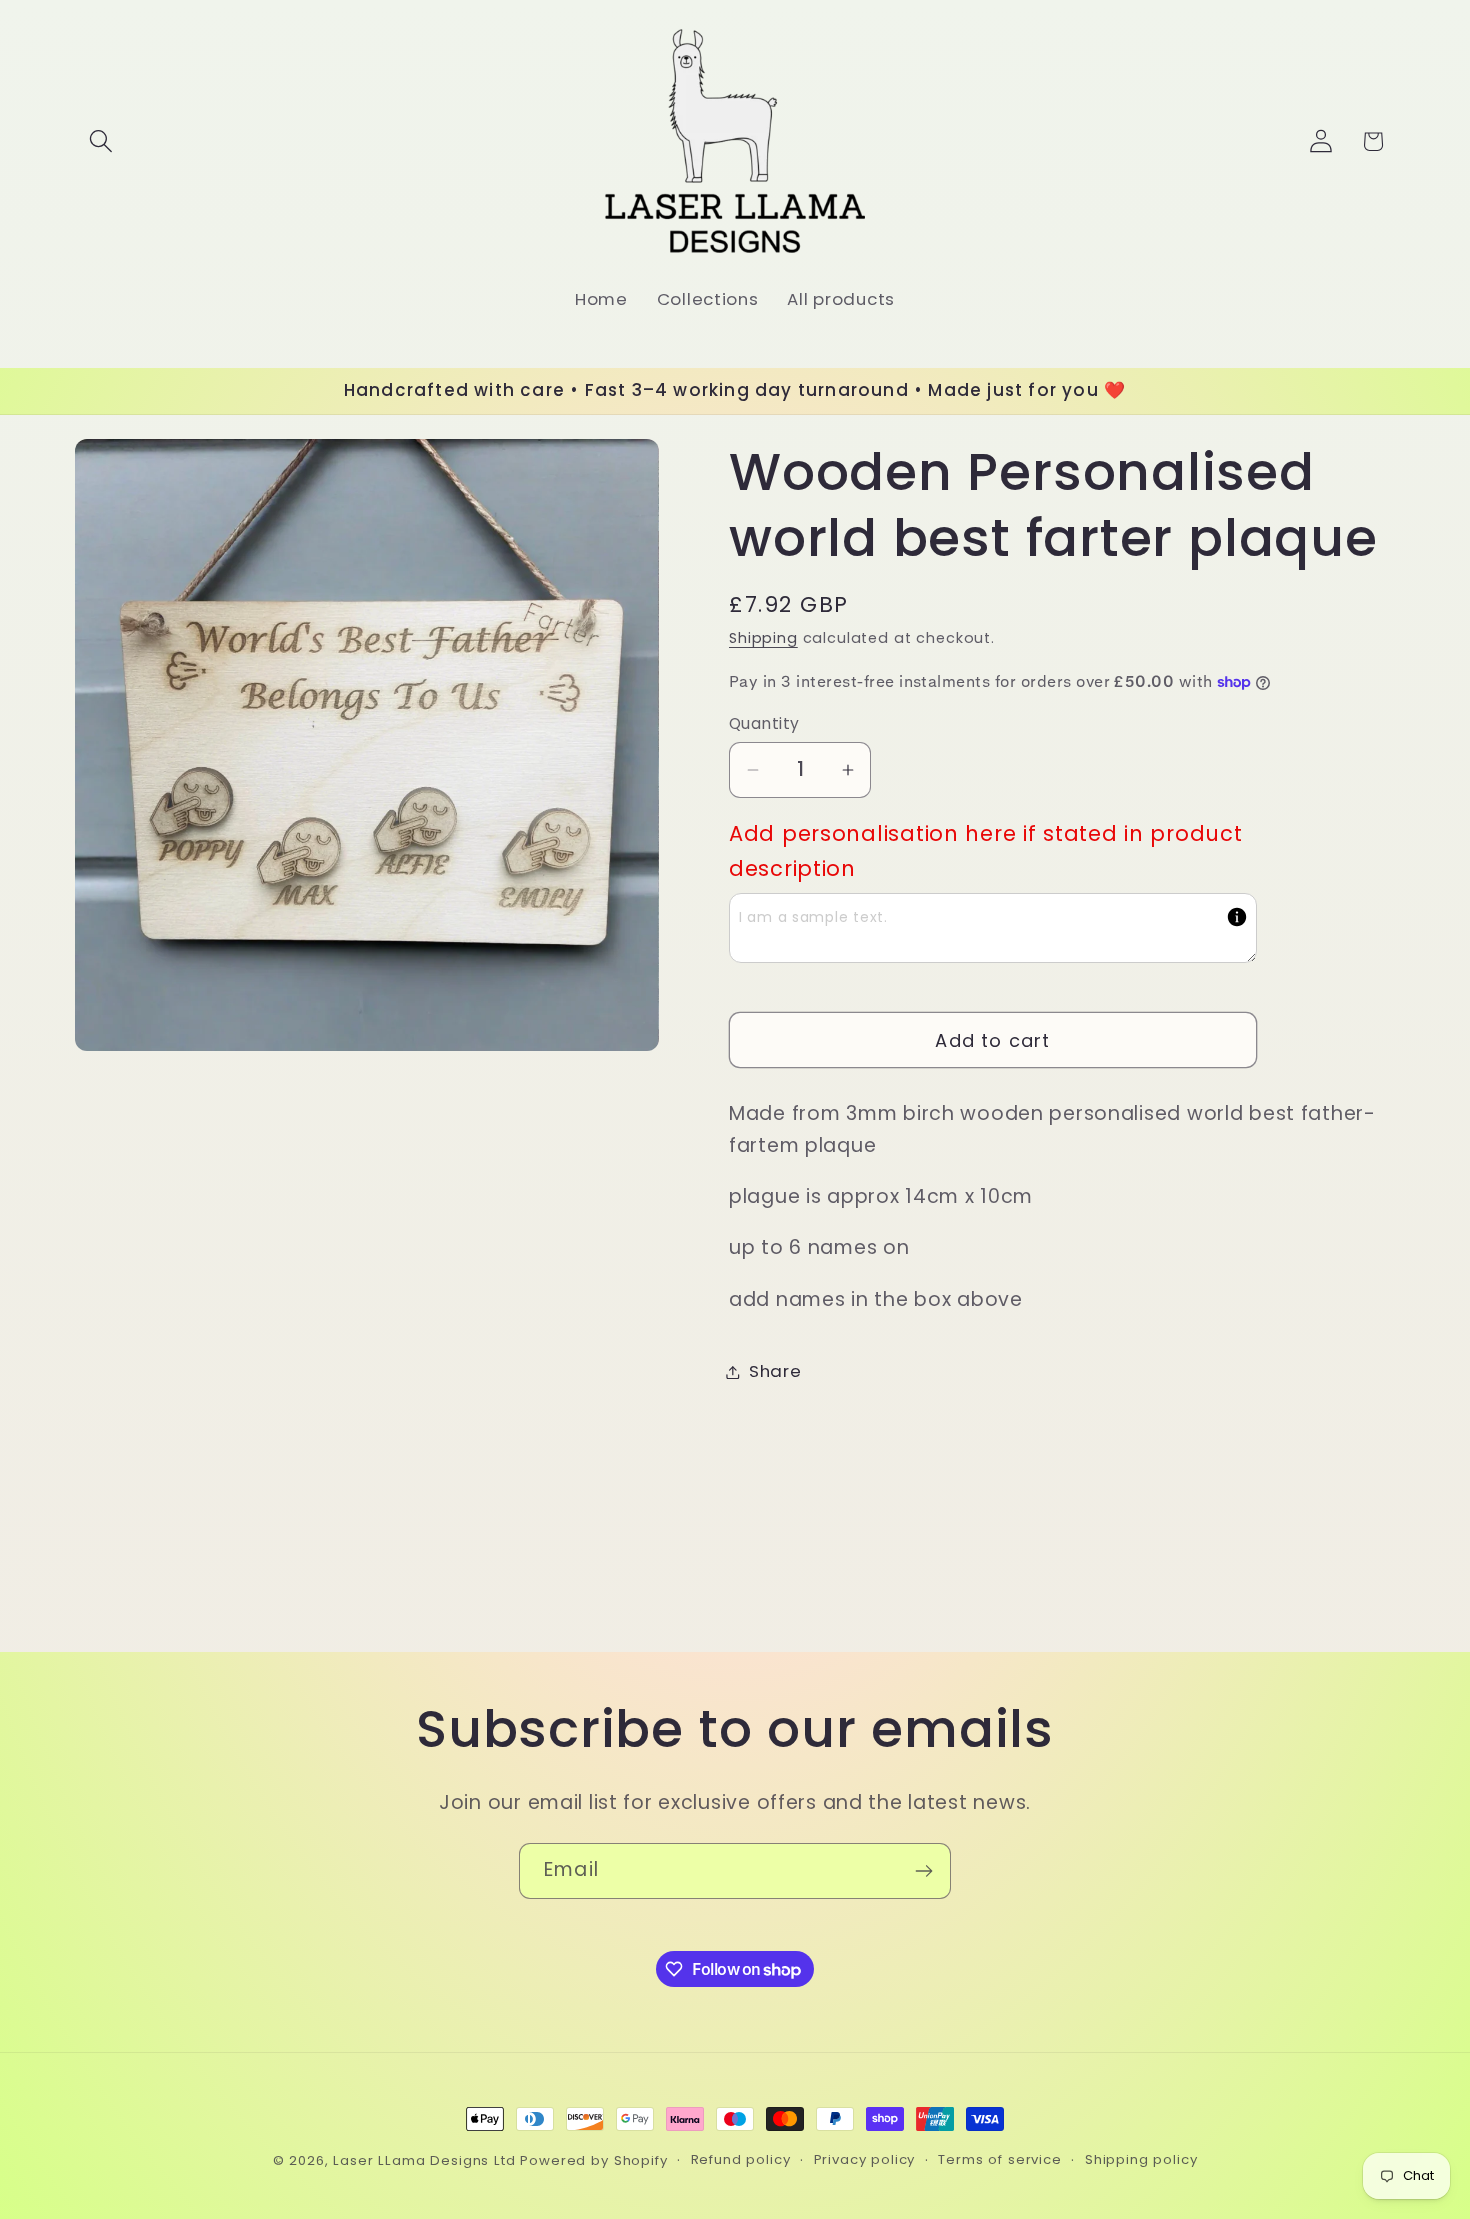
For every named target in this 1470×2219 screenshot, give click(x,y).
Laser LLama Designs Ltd (424, 2160)
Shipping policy (1141, 2159)
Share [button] (775, 1371)
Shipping (763, 638)
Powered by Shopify (593, 2160)
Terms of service (999, 2159)
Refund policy (741, 2159)
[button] (101, 141)
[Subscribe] (923, 1871)
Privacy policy (865, 2159)
